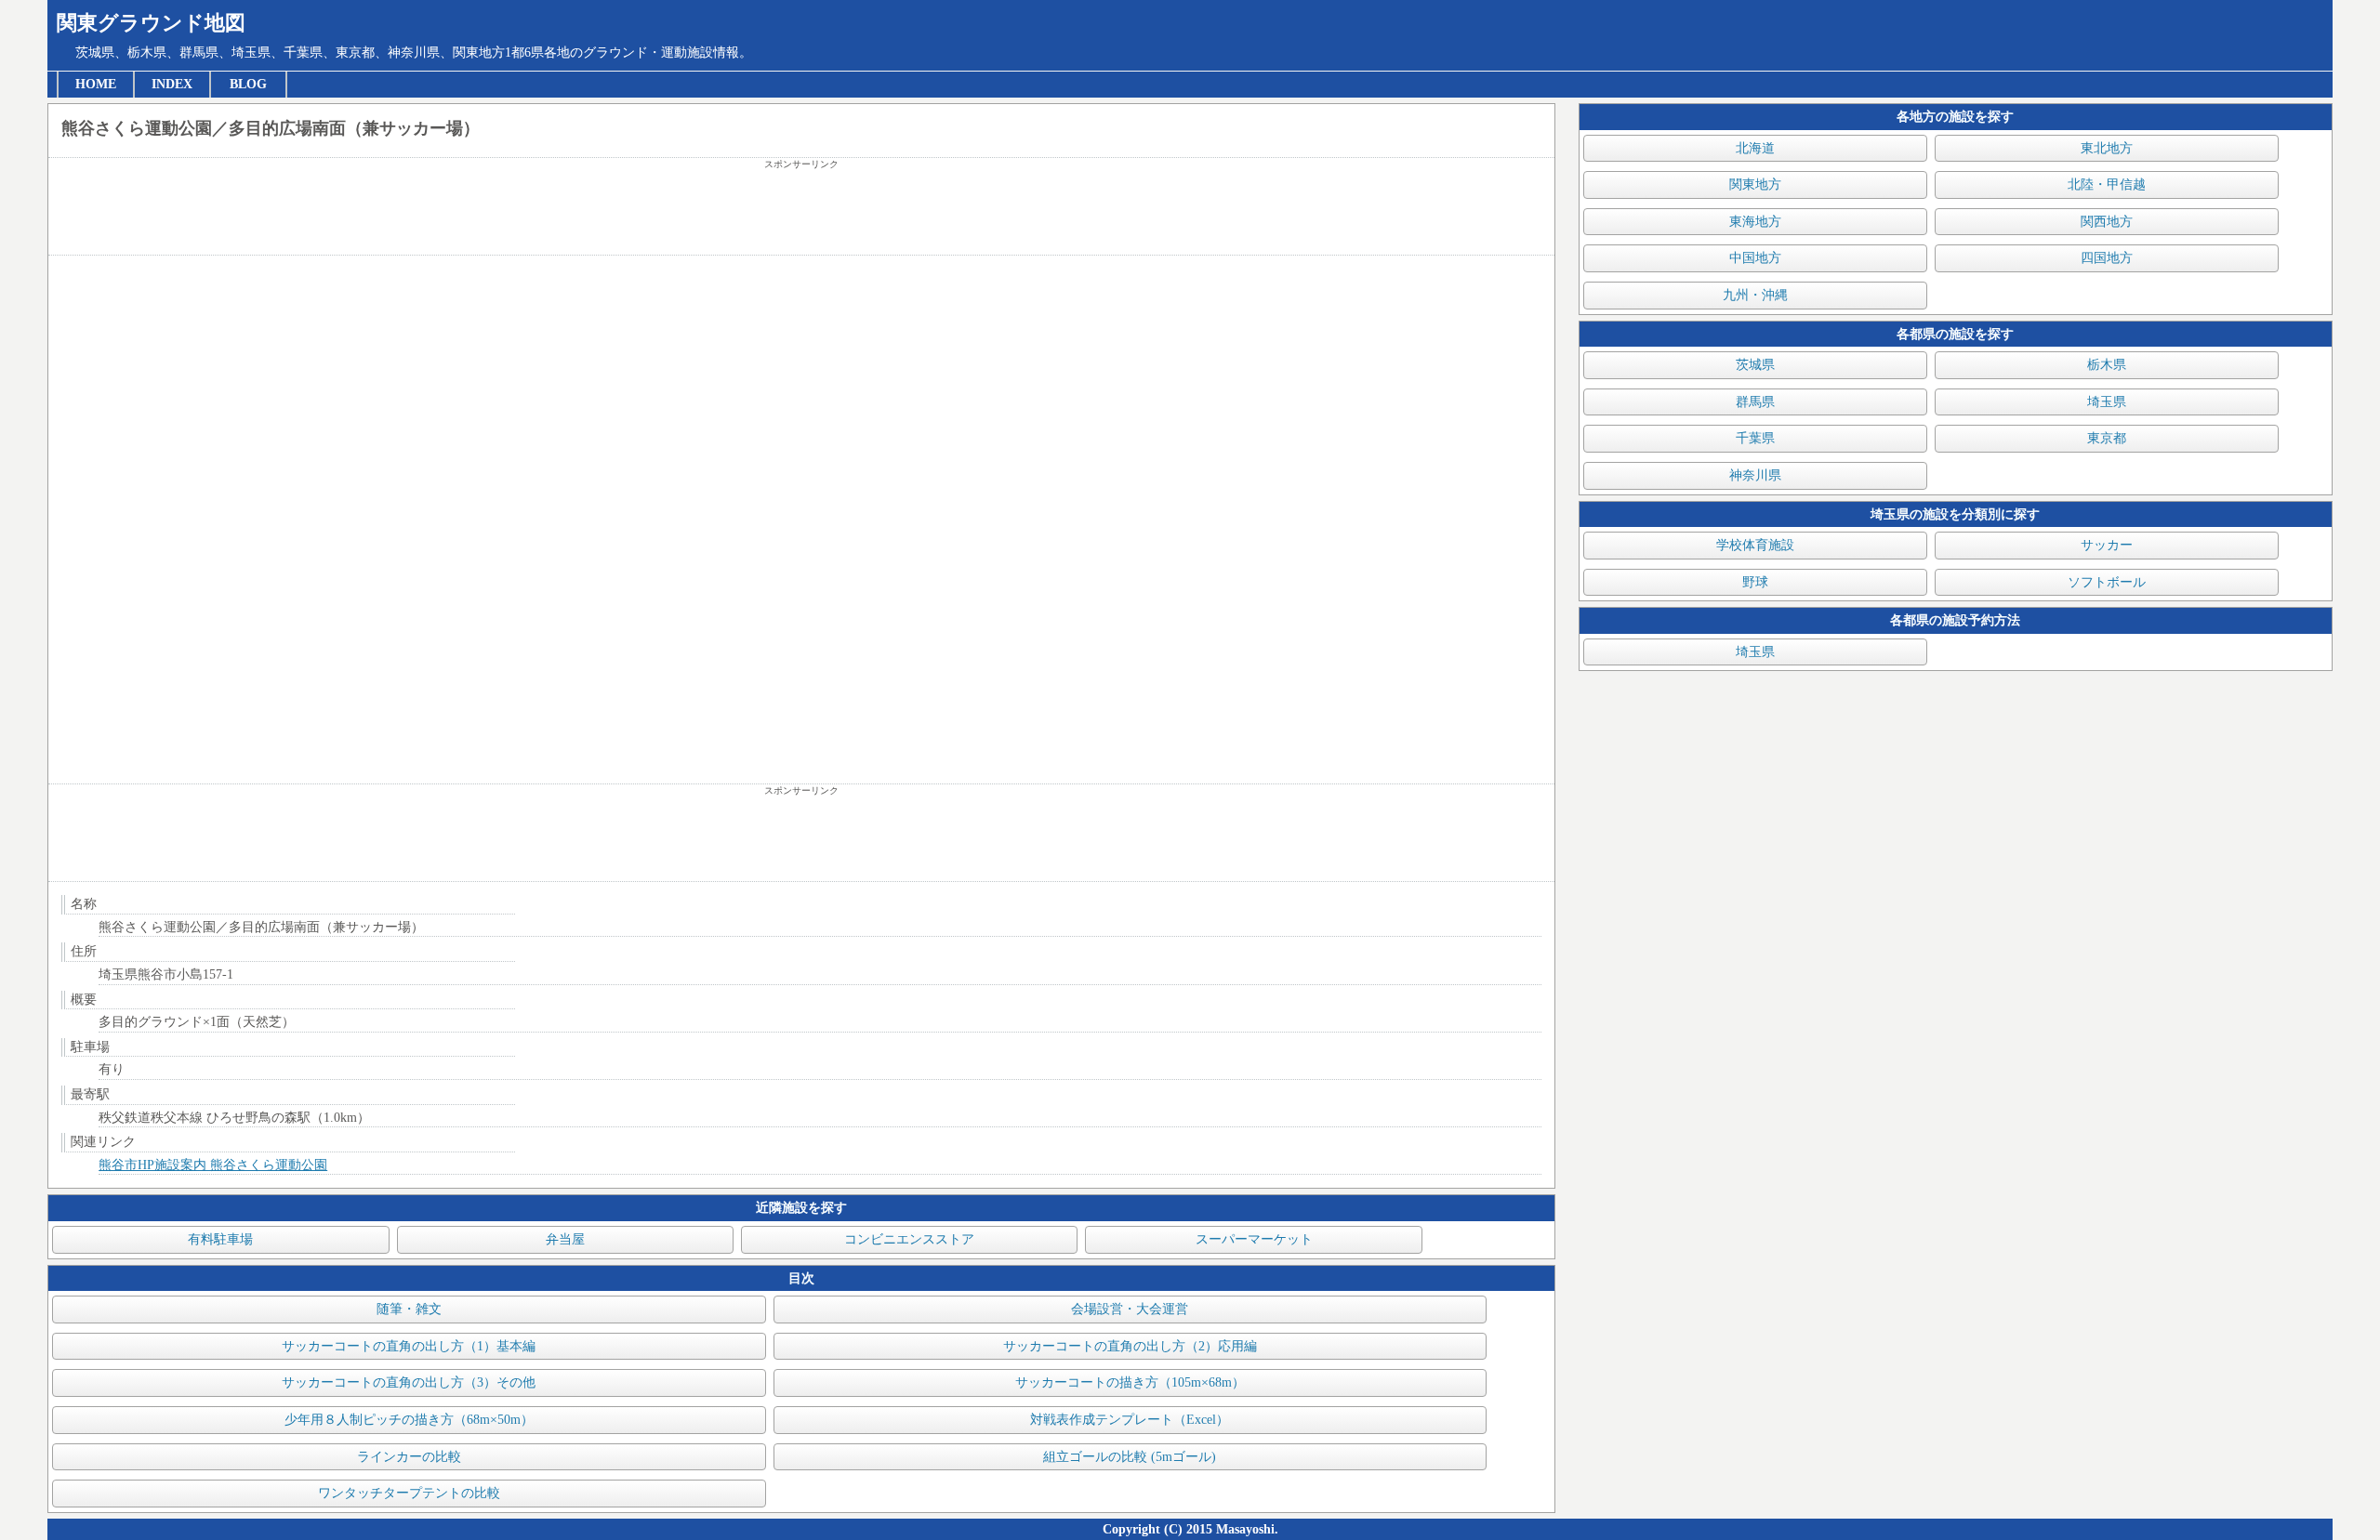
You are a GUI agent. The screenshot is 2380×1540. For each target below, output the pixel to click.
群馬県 (1755, 402)
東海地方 (1755, 222)
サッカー (2107, 545)
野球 (1755, 582)
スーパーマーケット (1254, 1239)
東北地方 (2107, 148)
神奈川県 (1755, 475)
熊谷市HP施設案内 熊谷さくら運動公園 (213, 1165)
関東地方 (1755, 184)
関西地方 (2107, 222)
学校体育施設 (1755, 545)
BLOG (248, 84)
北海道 (1755, 148)
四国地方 (2107, 258)
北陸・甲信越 (2107, 184)
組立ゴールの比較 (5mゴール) (1130, 1457)
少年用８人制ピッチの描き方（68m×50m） (409, 1420)
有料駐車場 (220, 1239)
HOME (96, 84)
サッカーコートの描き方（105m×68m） (1130, 1382)
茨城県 (1755, 365)
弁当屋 (565, 1239)
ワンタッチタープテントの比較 (409, 1493)
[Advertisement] (801, 213)
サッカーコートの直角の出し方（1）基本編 (409, 1346)
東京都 (2107, 438)
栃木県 (2107, 365)
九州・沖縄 (1755, 295)
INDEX (172, 84)
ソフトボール (2107, 582)
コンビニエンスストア (909, 1239)
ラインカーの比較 (409, 1457)
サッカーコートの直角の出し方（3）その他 (409, 1382)
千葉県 (1755, 438)
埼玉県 (2107, 402)
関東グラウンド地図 (151, 23)
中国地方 (1755, 258)
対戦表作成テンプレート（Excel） (1130, 1420)
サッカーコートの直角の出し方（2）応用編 (1130, 1346)
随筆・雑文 (409, 1309)
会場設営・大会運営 (1130, 1309)
